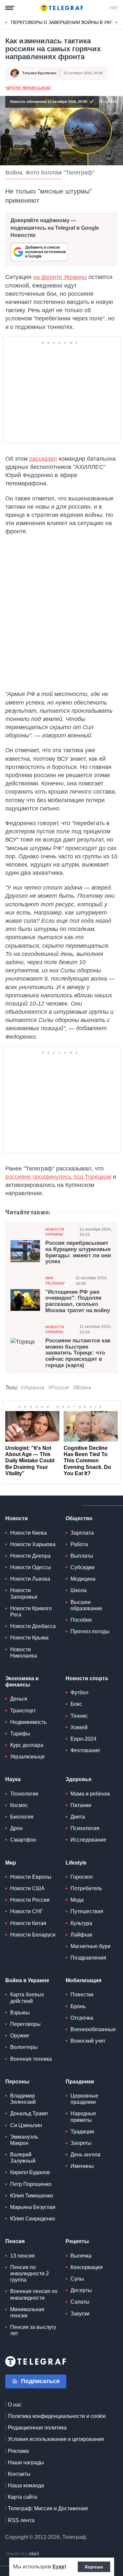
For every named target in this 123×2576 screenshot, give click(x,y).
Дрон (16, 1828)
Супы (77, 2279)
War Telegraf (55, 1280)
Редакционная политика (37, 2428)
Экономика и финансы (22, 1682)
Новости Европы (31, 1877)
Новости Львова (30, 1579)
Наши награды (26, 2462)
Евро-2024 (83, 1739)
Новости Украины (55, 1232)
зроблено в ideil (23, 2554)
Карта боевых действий (27, 1998)
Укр (113, 8)
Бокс (76, 1704)
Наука (13, 1779)
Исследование (88, 1840)
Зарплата (82, 1533)
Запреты (81, 2143)
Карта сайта (22, 2497)
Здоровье (79, 1779)
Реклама (18, 2451)
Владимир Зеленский (23, 2099)
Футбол (79, 1693)
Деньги (19, 1699)
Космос (19, 1805)
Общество (79, 1518)
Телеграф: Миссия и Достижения (48, 2508)
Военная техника (31, 2059)
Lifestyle (76, 1863)
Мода (77, 1900)
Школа (79, 1590)
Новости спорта (87, 1678)
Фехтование (85, 1750)
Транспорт (23, 1711)
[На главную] (62, 8)
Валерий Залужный (23, 2158)
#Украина (32, 1388)
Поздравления (88, 1958)
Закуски (80, 2314)
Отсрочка (82, 2018)
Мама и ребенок (90, 1794)
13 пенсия (22, 2256)
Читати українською (28, 88)
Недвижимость (28, 1722)
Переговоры (25, 2024)
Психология (85, 1828)
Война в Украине (27, 1980)
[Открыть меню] (10, 8)
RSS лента (21, 2520)
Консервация (87, 2267)
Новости (17, 1518)
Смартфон (23, 1840)
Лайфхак (81, 1935)
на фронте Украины (60, 277)
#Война (82, 1388)
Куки (59, 2567)
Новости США (27, 1888)
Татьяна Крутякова (39, 73)
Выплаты (82, 1556)
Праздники (80, 2082)
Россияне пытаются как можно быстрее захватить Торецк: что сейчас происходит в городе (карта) (78, 1353)
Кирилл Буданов (30, 2172)
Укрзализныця (27, 1757)
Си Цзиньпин (26, 2125)
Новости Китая (28, 1923)
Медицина (83, 1579)
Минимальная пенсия (27, 2312)
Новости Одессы (31, 1567)
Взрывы (20, 2013)
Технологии (24, 1794)
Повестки (82, 1995)
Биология (22, 1817)
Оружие (20, 2036)
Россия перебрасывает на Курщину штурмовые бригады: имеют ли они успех (78, 1252)
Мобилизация (83, 1980)
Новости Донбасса (33, 1626)
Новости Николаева (24, 1653)
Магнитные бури (91, 1946)
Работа (79, 1544)
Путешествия (87, 1911)
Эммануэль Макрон (24, 2140)
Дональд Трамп (29, 2113)
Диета (78, 1817)
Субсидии (82, 1567)
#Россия (59, 1388)
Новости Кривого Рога (31, 1612)
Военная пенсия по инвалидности (34, 2294)
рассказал (43, 459)
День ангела (85, 2155)
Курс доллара (27, 1745)
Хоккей (79, 1727)
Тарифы (20, 1734)
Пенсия (15, 2241)
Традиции (82, 2132)
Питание (81, 1805)
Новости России (30, 1900)
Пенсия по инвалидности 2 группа (30, 2274)
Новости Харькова (33, 1544)
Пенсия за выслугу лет (33, 2330)
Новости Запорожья (24, 1593)
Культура (81, 1923)
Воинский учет (88, 2041)
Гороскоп (82, 1877)
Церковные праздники (84, 2099)
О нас (15, 2405)
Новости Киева (29, 1533)
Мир (11, 1863)
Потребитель (86, 1888)
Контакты (19, 2474)
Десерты (81, 2290)
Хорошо (94, 2567)
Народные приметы (83, 2117)
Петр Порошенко (31, 2184)
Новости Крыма (29, 1638)
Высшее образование (86, 1605)
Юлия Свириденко (33, 2219)
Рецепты (77, 2241)
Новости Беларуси (33, 1935)
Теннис (79, 1716)
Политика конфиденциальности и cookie (57, 2416)
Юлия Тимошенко (32, 2196)
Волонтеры (24, 2047)
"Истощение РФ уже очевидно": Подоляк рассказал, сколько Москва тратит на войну (78, 1301)
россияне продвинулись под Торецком (58, 1177)
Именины (82, 2166)
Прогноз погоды (90, 1631)
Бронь (78, 2006)
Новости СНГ (27, 1911)
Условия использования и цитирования (56, 2439)
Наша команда (26, 2485)
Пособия (81, 1620)
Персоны (17, 2082)
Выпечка (81, 2256)
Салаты (80, 2302)
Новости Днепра (30, 1556)
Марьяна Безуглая (33, 2207)
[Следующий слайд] (116, 23)
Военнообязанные (93, 2029)
